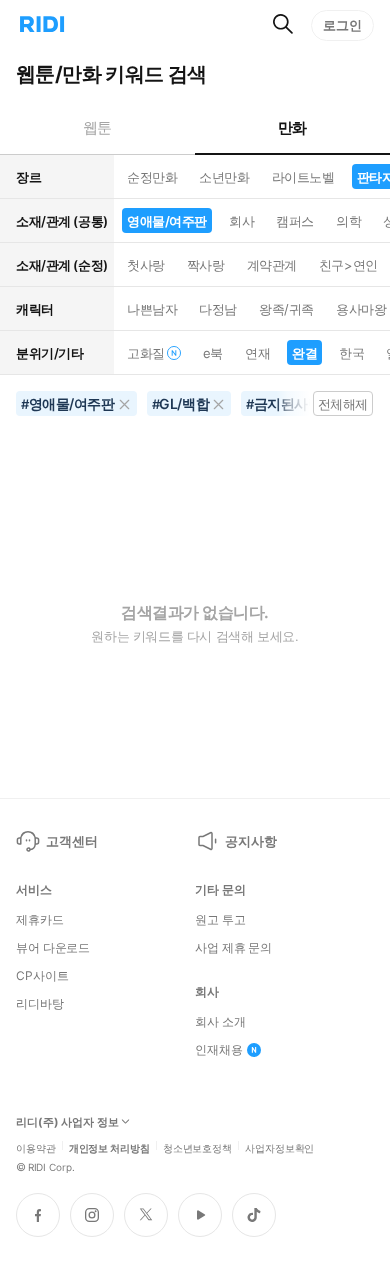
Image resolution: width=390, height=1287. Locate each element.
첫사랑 (146, 265)
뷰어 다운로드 (53, 948)
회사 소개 (220, 1022)
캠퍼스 (295, 221)
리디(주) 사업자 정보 (67, 1122)
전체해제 (343, 404)
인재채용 (219, 1050)
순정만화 (152, 177)
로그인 (342, 25)
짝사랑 (206, 265)
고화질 (146, 353)
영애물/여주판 (167, 221)
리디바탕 (40, 1004)
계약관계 (272, 265)
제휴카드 (40, 920)
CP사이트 (42, 976)
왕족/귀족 (286, 309)
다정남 (218, 309)
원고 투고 (220, 920)
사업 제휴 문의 (233, 948)
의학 (348, 221)
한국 (351, 353)
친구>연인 (348, 265)
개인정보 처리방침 (109, 1147)
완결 (304, 353)
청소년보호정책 (197, 1147)
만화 (292, 127)
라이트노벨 (303, 177)
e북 (213, 353)
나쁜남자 (152, 309)
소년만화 (224, 177)
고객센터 (71, 841)
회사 (241, 221)
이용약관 (36, 1147)
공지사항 (250, 841)
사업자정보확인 (279, 1147)
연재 (257, 353)
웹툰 (97, 127)
